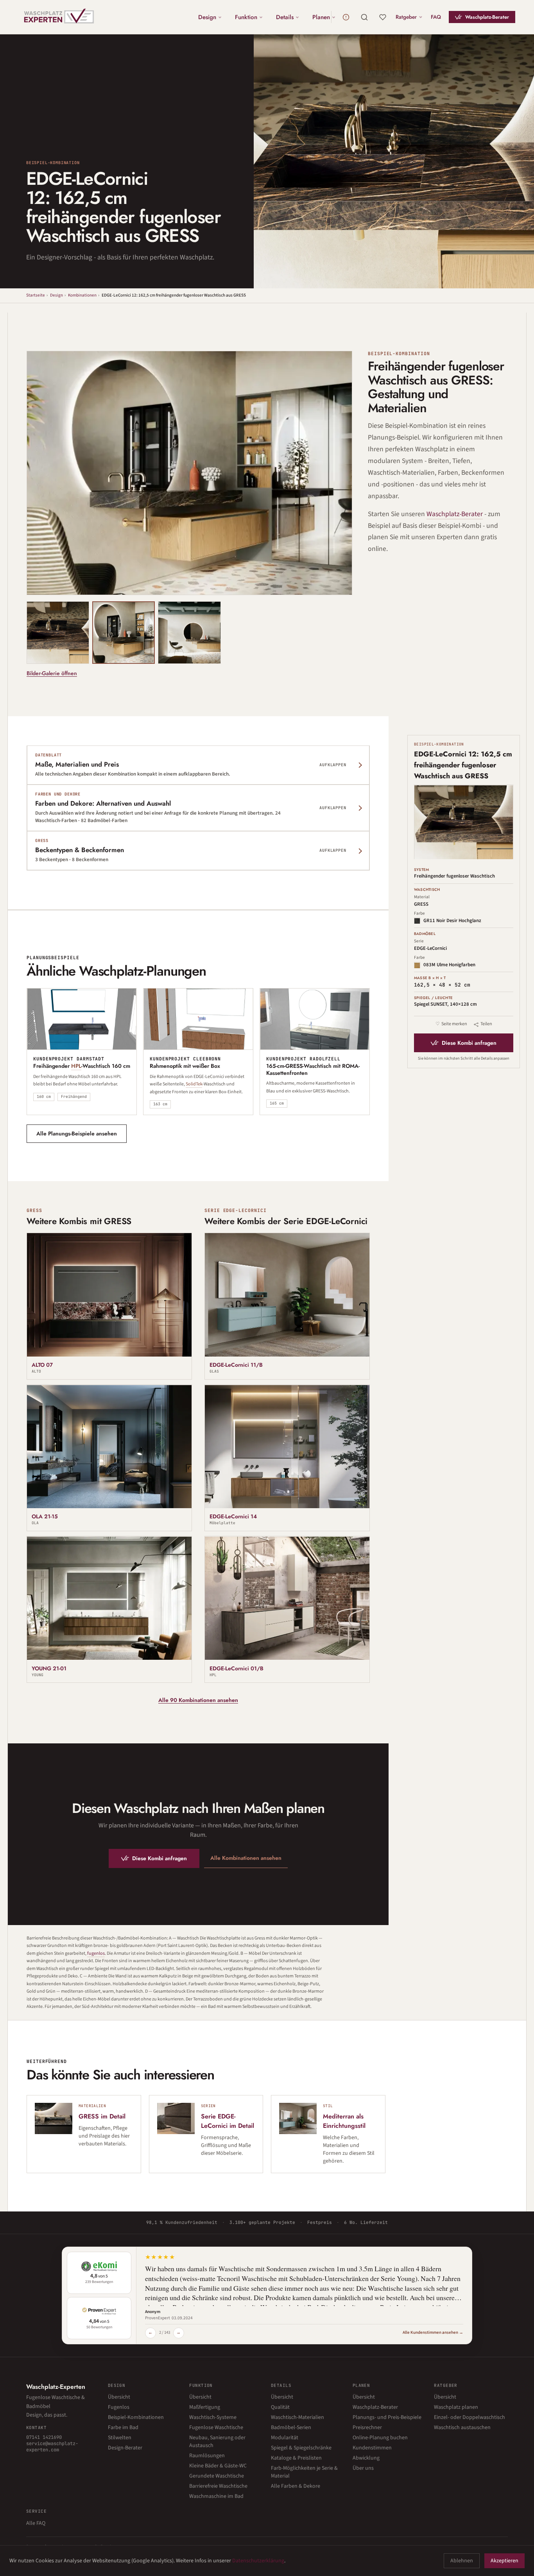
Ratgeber (406, 17)
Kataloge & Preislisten (296, 2458)
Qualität (280, 2407)
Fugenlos (119, 2407)
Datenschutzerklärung (258, 2561)
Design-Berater (125, 2448)
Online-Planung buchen (380, 2438)
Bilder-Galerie (320, 582)
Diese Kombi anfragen (159, 1858)
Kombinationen (82, 295)
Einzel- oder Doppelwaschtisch (469, 2417)
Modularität (285, 2438)
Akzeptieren (504, 2561)
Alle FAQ (36, 2523)
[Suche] (364, 17)
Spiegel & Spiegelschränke (301, 2448)
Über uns (363, 2468)
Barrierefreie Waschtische (218, 2486)
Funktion (246, 17)
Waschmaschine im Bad (216, 2496)
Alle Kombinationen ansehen (246, 1858)
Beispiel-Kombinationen (136, 2417)
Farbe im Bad (123, 2428)
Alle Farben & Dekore (296, 2486)
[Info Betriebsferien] (346, 17)
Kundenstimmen (372, 2448)
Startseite (36, 295)
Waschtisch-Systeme (213, 2417)
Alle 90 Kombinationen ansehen (198, 1700)
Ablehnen (462, 2561)
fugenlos (96, 1953)
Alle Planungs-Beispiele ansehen (77, 1133)
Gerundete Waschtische (217, 2476)
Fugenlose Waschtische (216, 2428)
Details (285, 17)
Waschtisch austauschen (462, 2428)
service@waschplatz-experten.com (52, 2447)
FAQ (436, 17)
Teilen (486, 1024)
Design (207, 17)
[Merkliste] (383, 17)
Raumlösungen (207, 2456)
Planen (321, 17)
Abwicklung (366, 2458)
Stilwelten (120, 2438)
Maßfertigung (205, 2407)
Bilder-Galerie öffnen (52, 673)
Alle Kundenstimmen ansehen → (433, 2332)
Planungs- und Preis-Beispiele (387, 2417)
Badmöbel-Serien (291, 2428)
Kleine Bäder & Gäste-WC (218, 2466)
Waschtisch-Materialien (297, 2417)
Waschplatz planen (456, 2407)
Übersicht (119, 2397)
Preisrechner (367, 2428)
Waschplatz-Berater (487, 17)
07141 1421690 (44, 2437)
